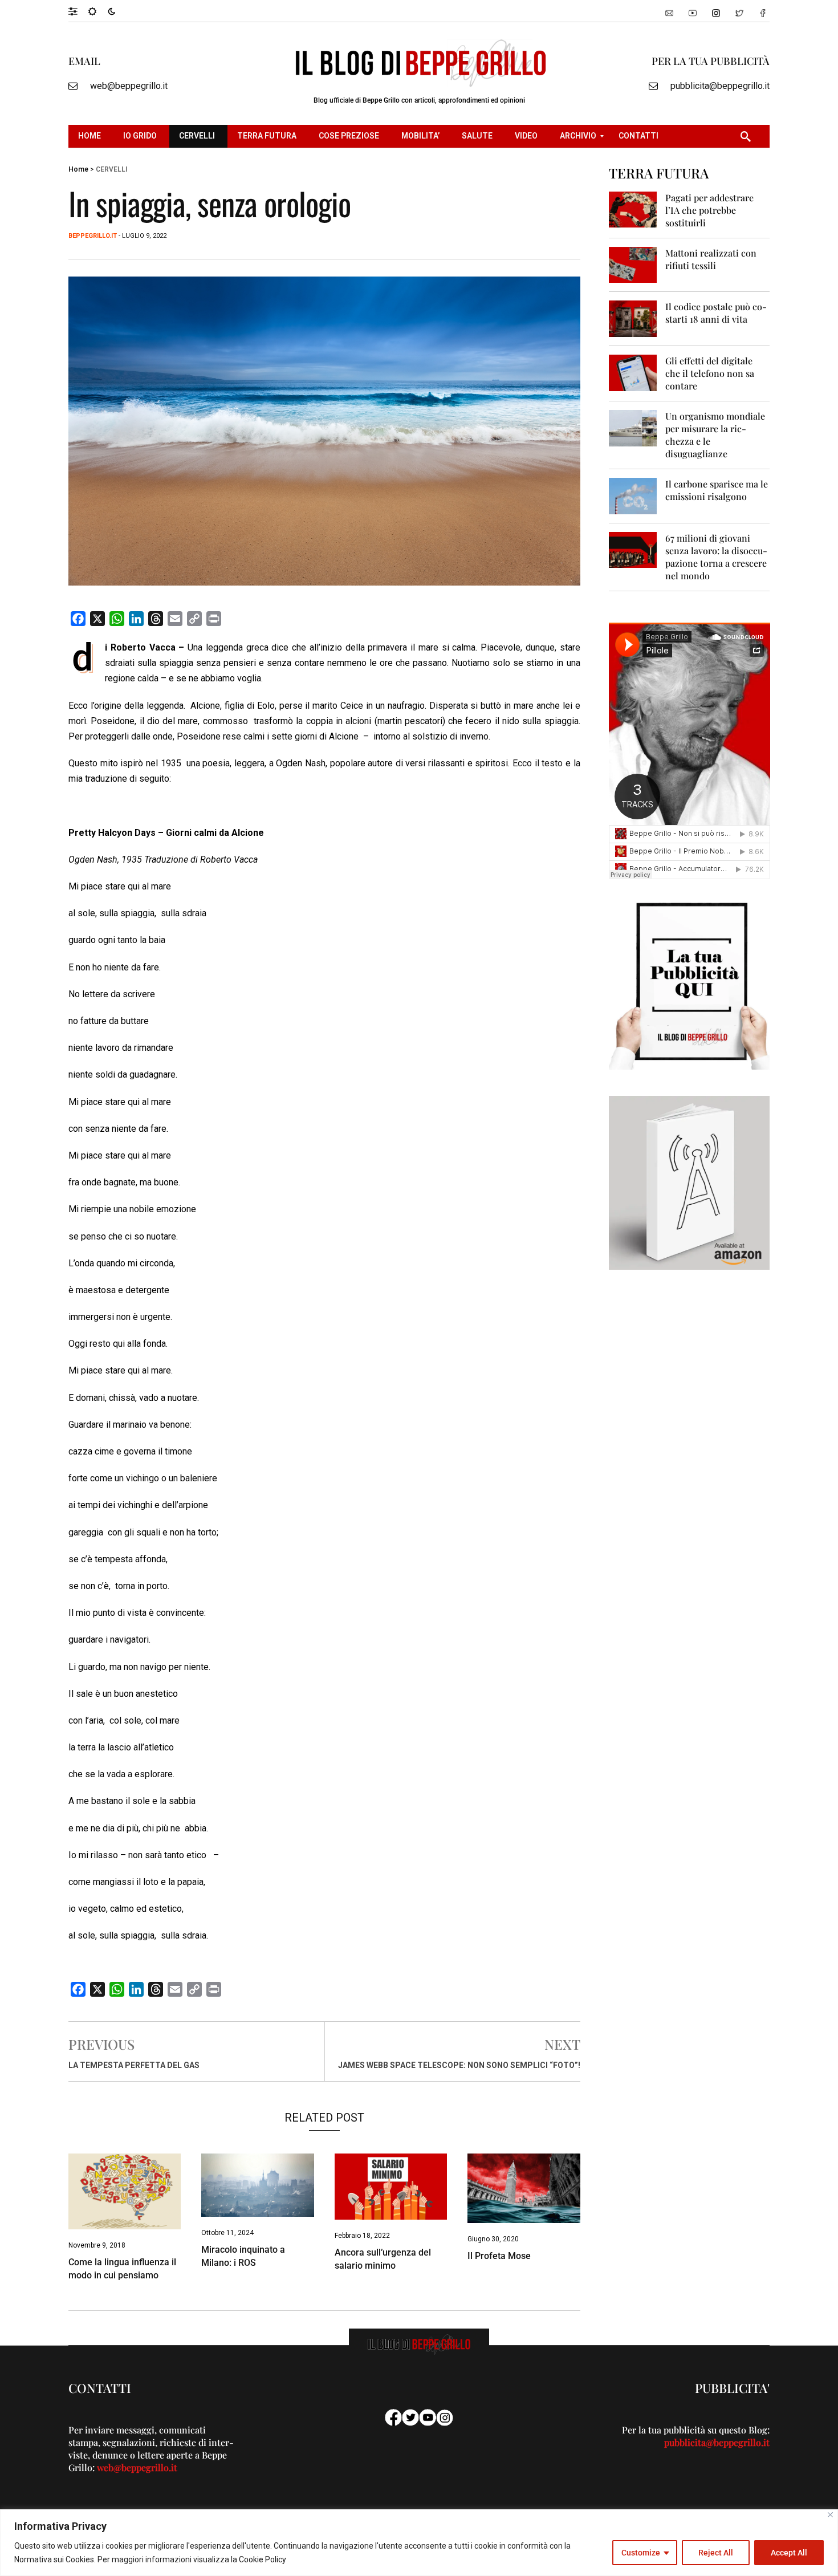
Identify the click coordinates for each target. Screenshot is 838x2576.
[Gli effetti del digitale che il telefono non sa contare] (633, 372)
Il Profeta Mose (499, 2256)
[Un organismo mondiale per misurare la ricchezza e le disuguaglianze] (633, 427)
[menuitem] (91, 136)
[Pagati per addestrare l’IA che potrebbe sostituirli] (633, 209)
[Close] (830, 2515)
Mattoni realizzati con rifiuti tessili (711, 259)
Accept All (789, 2553)
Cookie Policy (263, 2559)
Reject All (716, 2553)
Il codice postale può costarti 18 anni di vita (716, 313)
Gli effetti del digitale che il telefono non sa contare (710, 373)
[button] (78, 11)
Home (78, 169)
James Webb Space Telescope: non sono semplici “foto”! (459, 2065)
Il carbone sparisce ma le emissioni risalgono (717, 490)
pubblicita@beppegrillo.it (720, 86)
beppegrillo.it (93, 236)
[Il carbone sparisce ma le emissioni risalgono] (633, 495)
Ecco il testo (538, 763)
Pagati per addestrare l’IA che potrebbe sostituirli (709, 210)
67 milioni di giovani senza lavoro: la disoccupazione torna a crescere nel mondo (716, 557)
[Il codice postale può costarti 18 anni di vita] (633, 318)
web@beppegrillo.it (129, 86)
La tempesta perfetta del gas (134, 2065)
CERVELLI (111, 169)
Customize (641, 2553)
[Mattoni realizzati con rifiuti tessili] (633, 264)
